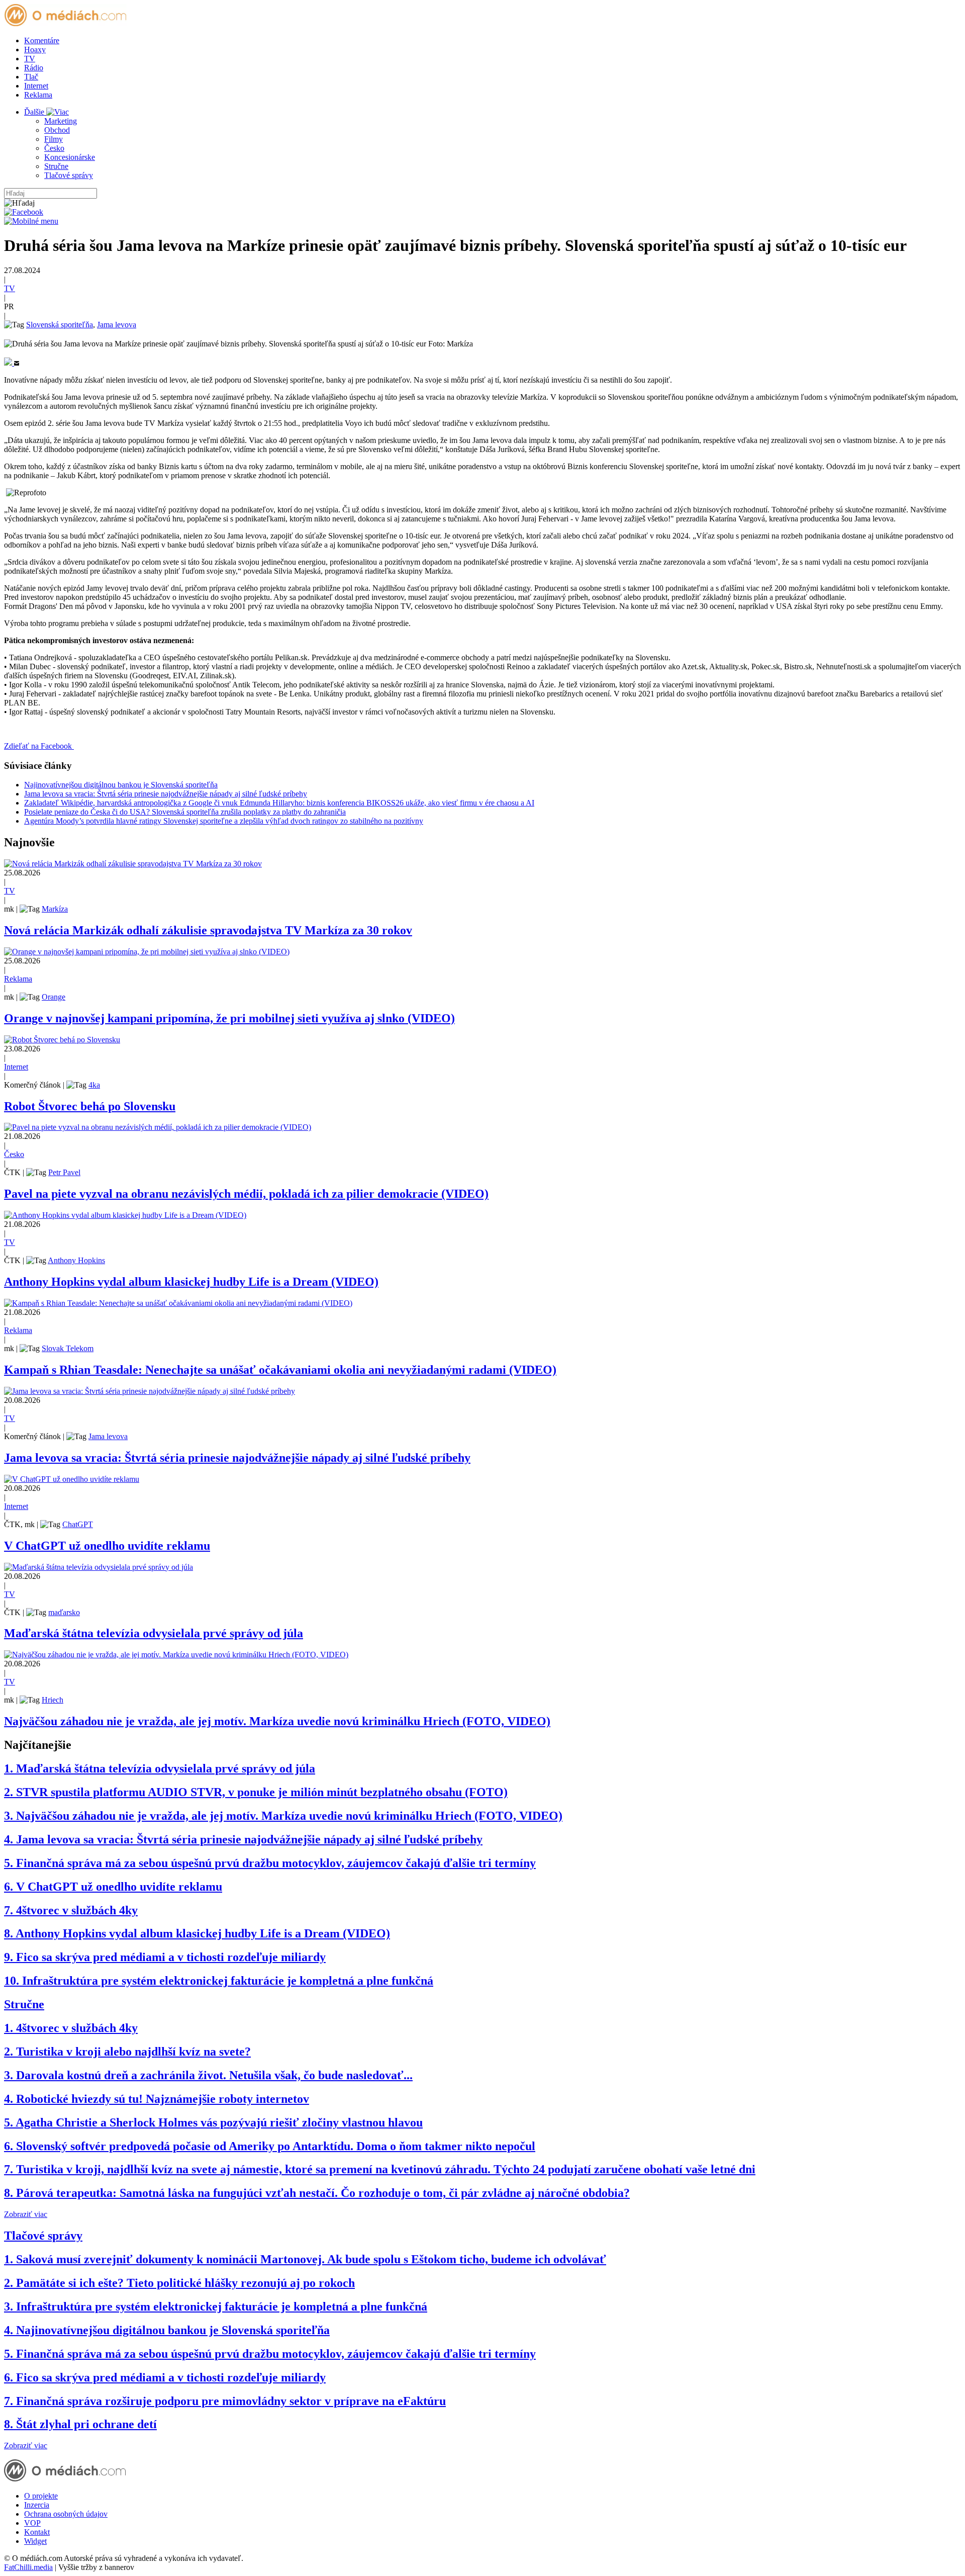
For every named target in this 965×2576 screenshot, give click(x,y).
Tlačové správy (69, 175)
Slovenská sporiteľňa (60, 325)
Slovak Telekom (68, 1348)
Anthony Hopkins (76, 1260)
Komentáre (42, 40)
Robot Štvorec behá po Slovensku (90, 1106)
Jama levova (117, 325)
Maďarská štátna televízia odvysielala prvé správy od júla (154, 1633)
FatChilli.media (28, 2567)
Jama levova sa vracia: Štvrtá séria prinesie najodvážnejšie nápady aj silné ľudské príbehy (166, 794)
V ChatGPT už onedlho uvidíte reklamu (107, 1546)
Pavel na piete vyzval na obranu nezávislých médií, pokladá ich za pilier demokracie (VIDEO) (246, 1194)
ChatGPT (78, 1524)
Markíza (55, 909)
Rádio (34, 68)
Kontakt (37, 2532)
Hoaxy (35, 50)
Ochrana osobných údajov (66, 2514)
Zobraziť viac (26, 2214)
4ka (94, 1085)
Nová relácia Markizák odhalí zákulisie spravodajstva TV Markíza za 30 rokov (208, 930)
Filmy (54, 139)
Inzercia (37, 2505)
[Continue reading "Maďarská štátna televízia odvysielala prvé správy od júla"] (99, 1567)
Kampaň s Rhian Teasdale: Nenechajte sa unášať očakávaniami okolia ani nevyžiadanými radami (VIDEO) (280, 1370)
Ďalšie (35, 112)
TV (30, 59)
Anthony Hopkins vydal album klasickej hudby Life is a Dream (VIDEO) (191, 1282)
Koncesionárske (70, 157)
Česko (54, 148)
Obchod (57, 130)
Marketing (61, 121)
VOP (32, 2523)
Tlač (31, 77)
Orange (54, 997)
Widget (35, 2541)
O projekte (41, 2496)
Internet (36, 86)
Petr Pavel (64, 1172)
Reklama (38, 95)
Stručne (56, 166)
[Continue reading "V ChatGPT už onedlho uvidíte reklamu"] (72, 1479)
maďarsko (64, 1612)
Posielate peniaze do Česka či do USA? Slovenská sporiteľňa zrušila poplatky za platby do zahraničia (185, 812)
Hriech (53, 1700)
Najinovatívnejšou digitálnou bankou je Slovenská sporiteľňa (121, 785)
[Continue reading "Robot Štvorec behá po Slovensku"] (62, 1040)
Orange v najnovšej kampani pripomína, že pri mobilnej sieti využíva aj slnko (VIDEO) (229, 1018)
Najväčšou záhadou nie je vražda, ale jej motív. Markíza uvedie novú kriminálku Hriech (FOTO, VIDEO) (277, 1721)
